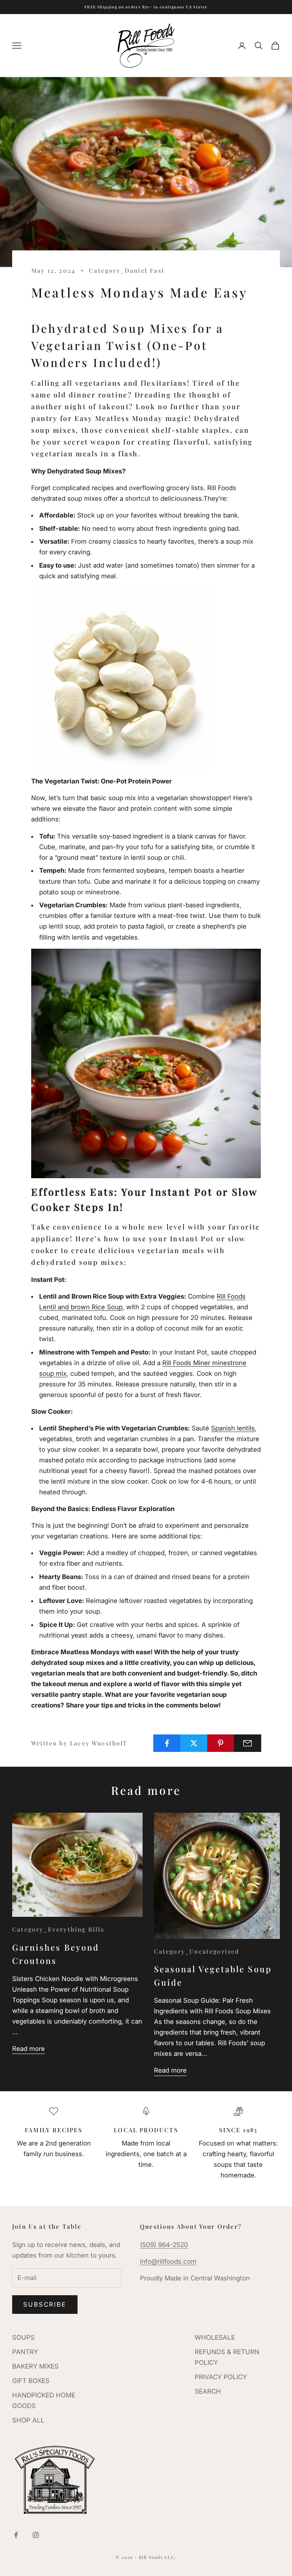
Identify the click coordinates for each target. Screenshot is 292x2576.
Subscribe (45, 2304)
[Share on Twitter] (194, 1743)
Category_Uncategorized (197, 1951)
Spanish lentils (233, 1428)
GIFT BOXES (31, 2381)
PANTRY (25, 2352)
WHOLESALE (215, 2337)
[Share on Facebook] (167, 1743)
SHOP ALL (28, 2420)
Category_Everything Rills (58, 1929)
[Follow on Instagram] (36, 2535)
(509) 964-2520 (164, 2245)
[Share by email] (248, 1743)
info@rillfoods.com (168, 2261)
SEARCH (208, 2391)
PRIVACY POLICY (221, 2377)
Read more (29, 2049)
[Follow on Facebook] (16, 2535)
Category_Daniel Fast (127, 270)
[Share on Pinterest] (221, 1743)
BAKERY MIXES (35, 2366)
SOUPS (23, 2337)
